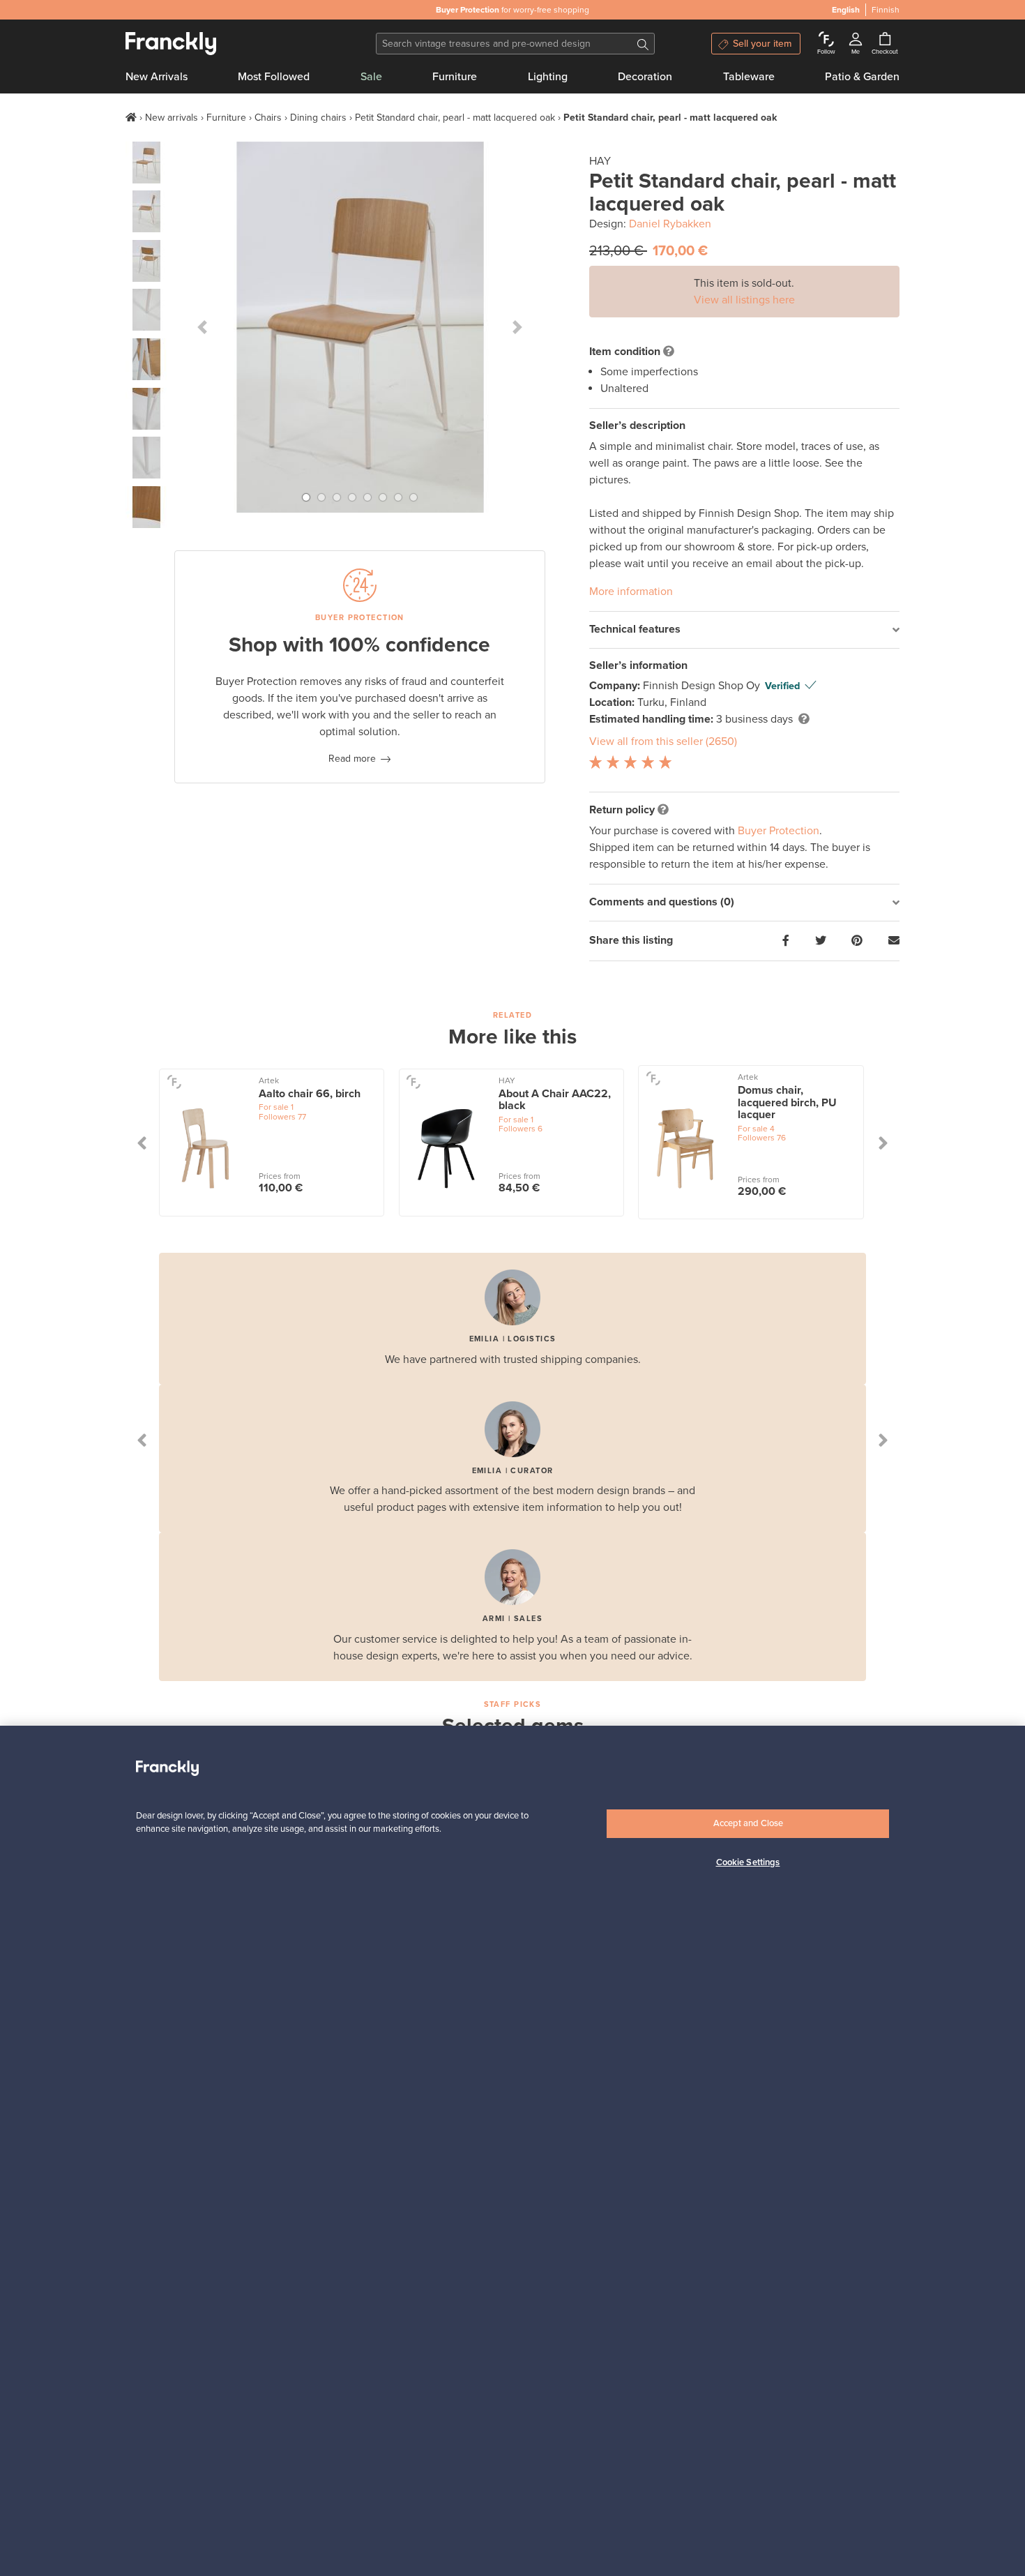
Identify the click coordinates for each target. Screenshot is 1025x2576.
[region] (512, 2151)
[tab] (744, 630)
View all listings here (744, 300)
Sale (371, 77)
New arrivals (172, 118)
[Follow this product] (174, 1082)
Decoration (645, 77)
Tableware (749, 77)
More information (631, 592)
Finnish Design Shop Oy (703, 686)
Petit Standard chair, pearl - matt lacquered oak (455, 118)
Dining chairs (318, 118)
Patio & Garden (862, 77)
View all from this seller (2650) (663, 741)
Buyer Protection (779, 831)
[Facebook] (786, 941)
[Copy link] (894, 941)
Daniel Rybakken (670, 224)
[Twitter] (821, 941)
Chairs (268, 118)
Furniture (455, 77)
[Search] (643, 44)
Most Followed (274, 77)
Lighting (548, 77)
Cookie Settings (748, 1863)
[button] (202, 327)
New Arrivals (157, 77)
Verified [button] (782, 686)
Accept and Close (748, 1823)
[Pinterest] (857, 941)
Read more (352, 759)
